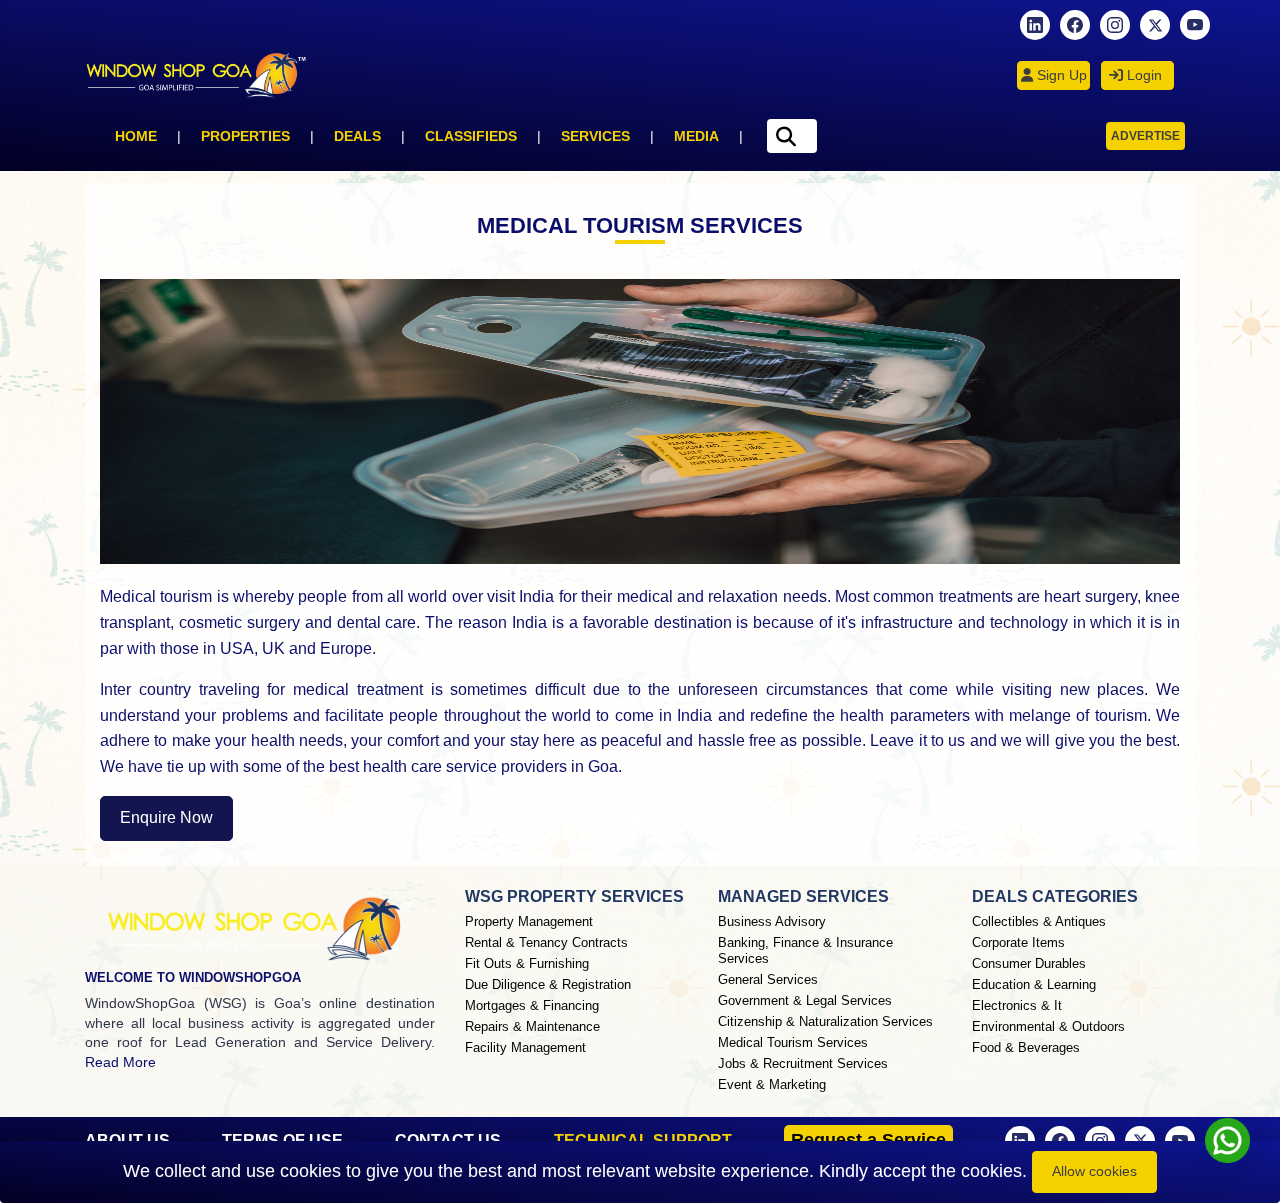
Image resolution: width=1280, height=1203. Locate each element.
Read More (120, 1062)
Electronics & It (1017, 1005)
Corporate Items (1018, 942)
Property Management (529, 921)
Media (696, 136)
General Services (768, 979)
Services (595, 136)
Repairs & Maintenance (532, 1026)
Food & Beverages (1026, 1047)
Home (136, 136)
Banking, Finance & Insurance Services (805, 950)
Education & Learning (1034, 984)
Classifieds (471, 136)
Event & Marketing (772, 1084)
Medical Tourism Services (793, 1042)
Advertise (1145, 136)
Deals (357, 136)
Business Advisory (772, 921)
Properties (245, 136)
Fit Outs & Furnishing (527, 963)
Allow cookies (1094, 1171)
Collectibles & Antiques (1039, 921)
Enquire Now (166, 817)
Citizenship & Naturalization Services (825, 1021)
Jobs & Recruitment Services (803, 1063)
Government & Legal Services (805, 1000)
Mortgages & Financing (532, 1005)
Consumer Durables (1029, 963)
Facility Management (525, 1047)
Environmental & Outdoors (1048, 1026)
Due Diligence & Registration (548, 984)
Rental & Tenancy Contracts (546, 942)
